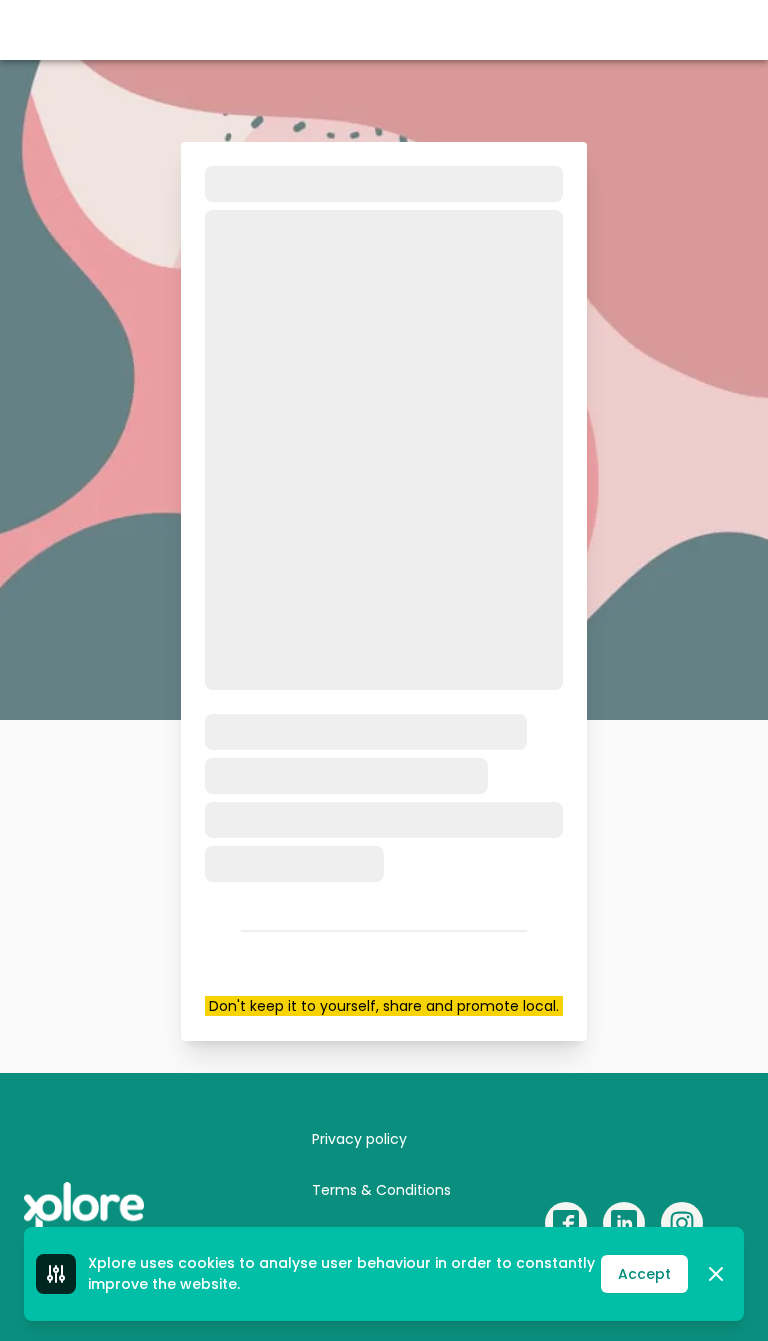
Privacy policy (359, 1139)
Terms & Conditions (381, 1190)
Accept (644, 1274)
